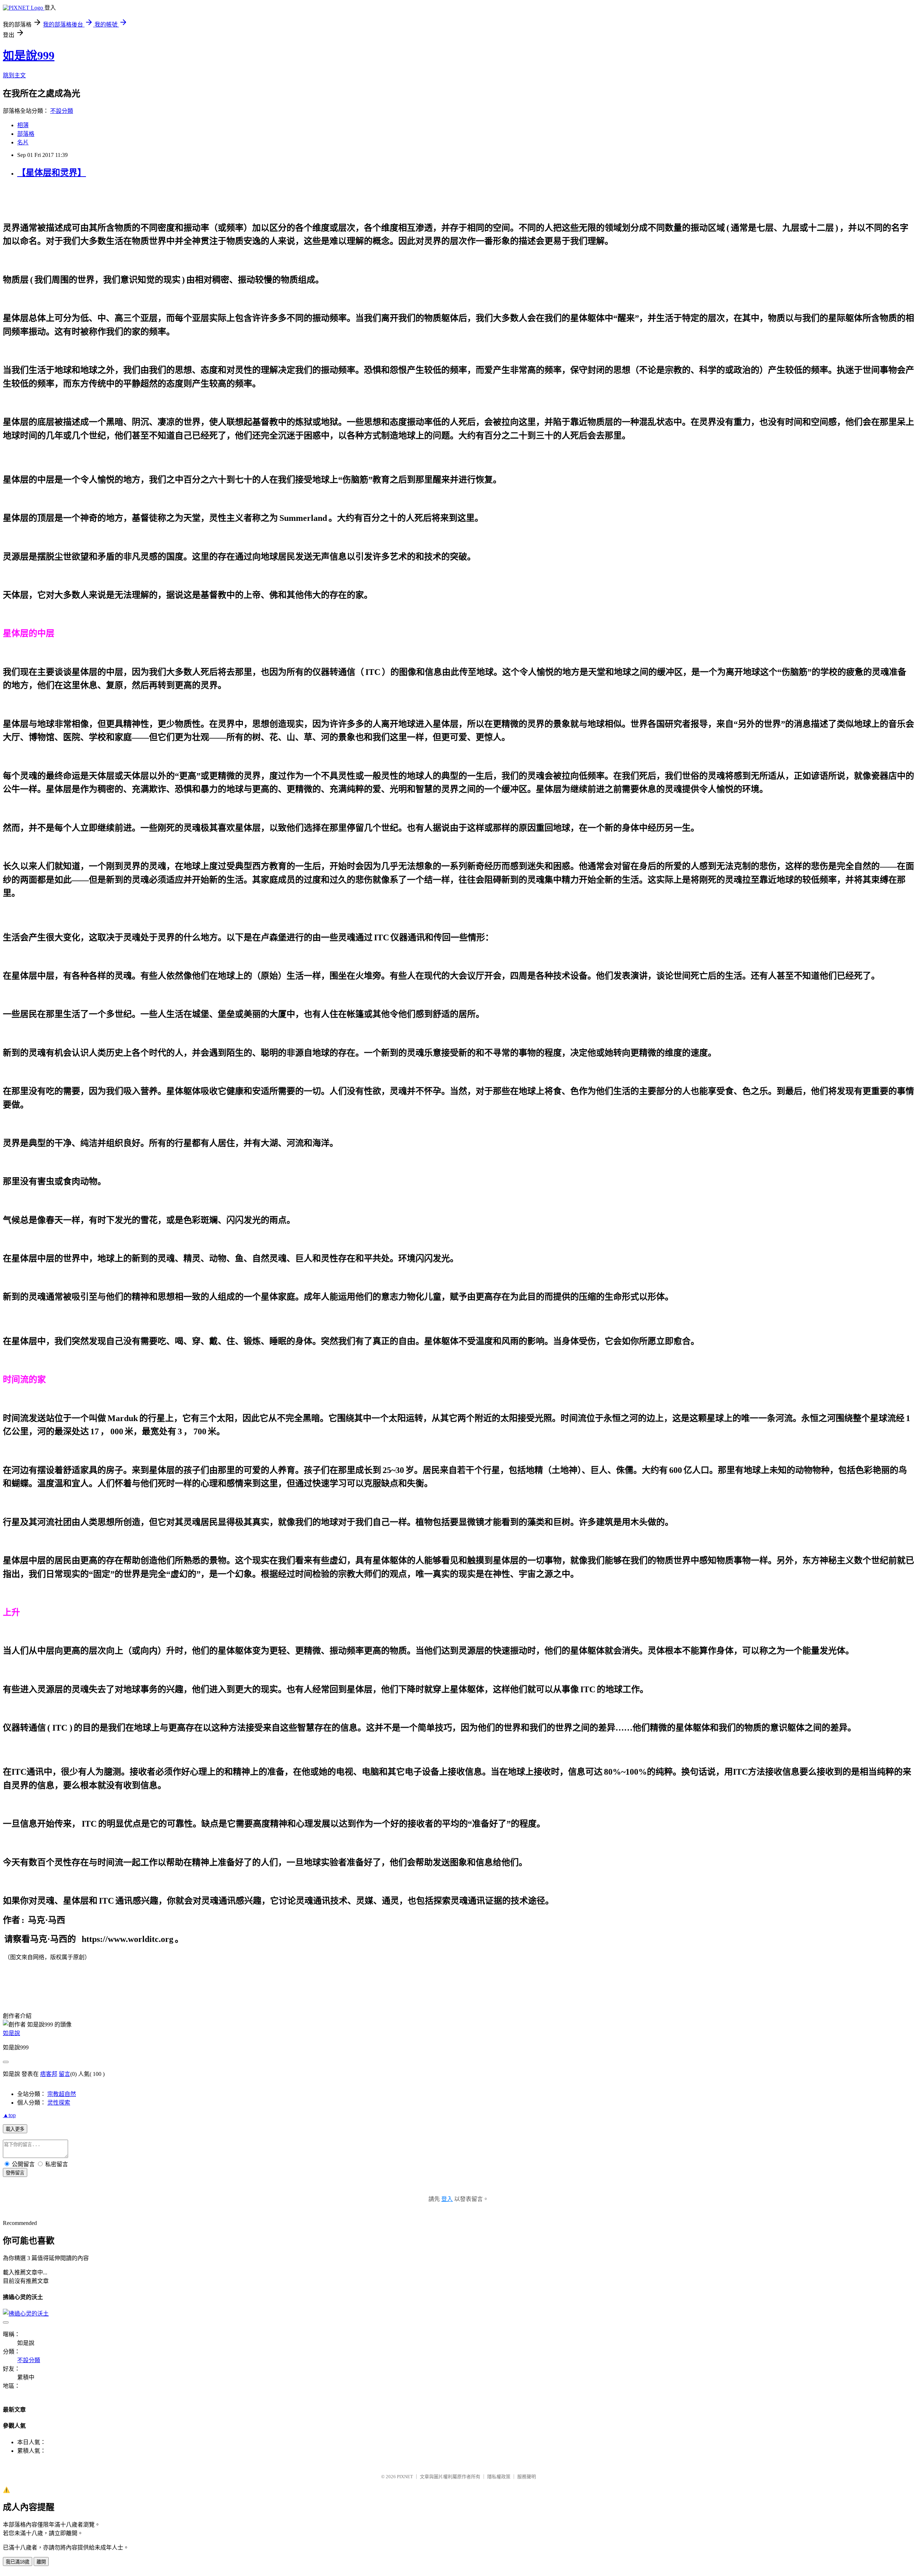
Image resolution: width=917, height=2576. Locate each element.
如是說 (11, 2033)
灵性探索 (59, 2103)
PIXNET (405, 2477)
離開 (41, 2562)
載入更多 (15, 2129)
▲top (9, 2115)
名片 (23, 142)
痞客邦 (49, 2074)
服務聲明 (527, 2477)
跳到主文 (14, 75)
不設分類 (62, 111)
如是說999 (29, 56)
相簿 (23, 125)
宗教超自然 (62, 2094)
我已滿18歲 (18, 2562)
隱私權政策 (499, 2477)
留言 (64, 2074)
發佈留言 (15, 2173)
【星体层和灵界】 (52, 173)
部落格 (26, 134)
